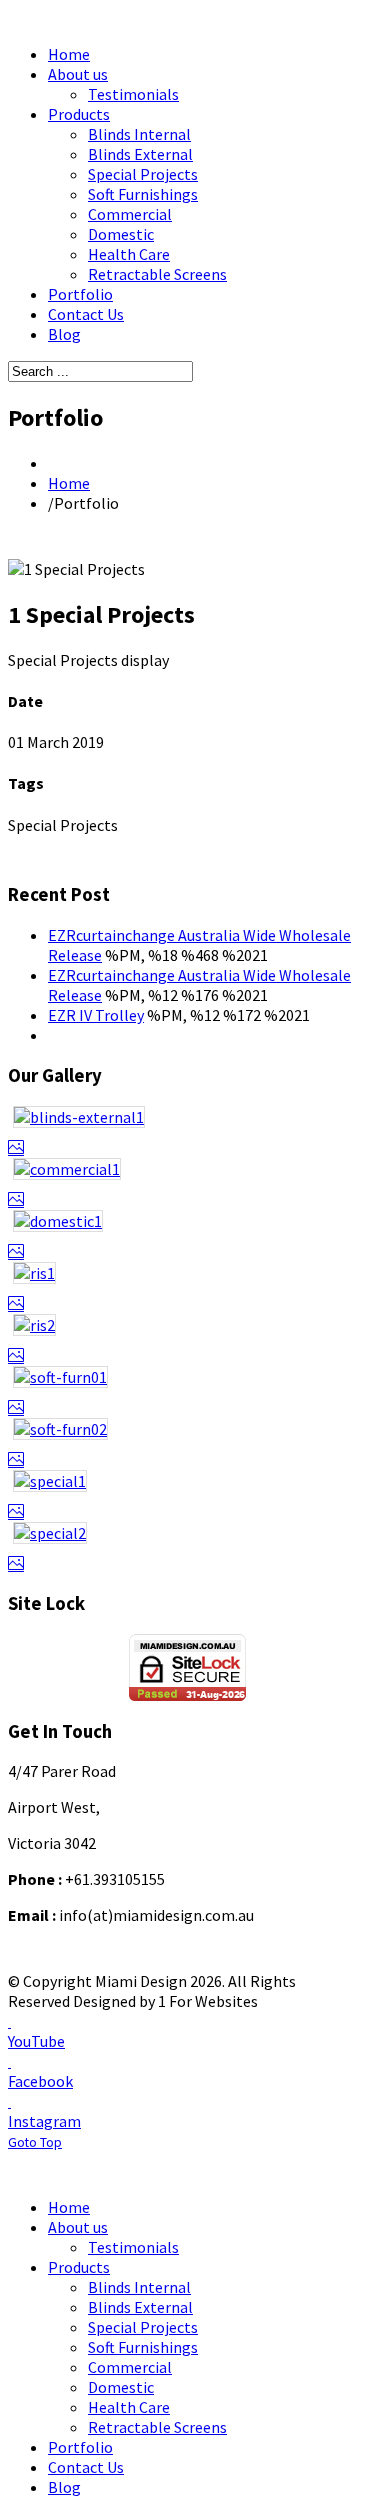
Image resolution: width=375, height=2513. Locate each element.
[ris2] (187, 1340)
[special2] (187, 1548)
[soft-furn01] (187, 1392)
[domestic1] (187, 1236)
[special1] (187, 1496)
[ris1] (187, 1288)
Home (69, 483)
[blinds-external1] (187, 1132)
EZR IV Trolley (96, 1015)
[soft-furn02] (187, 1444)
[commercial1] (187, 1184)
